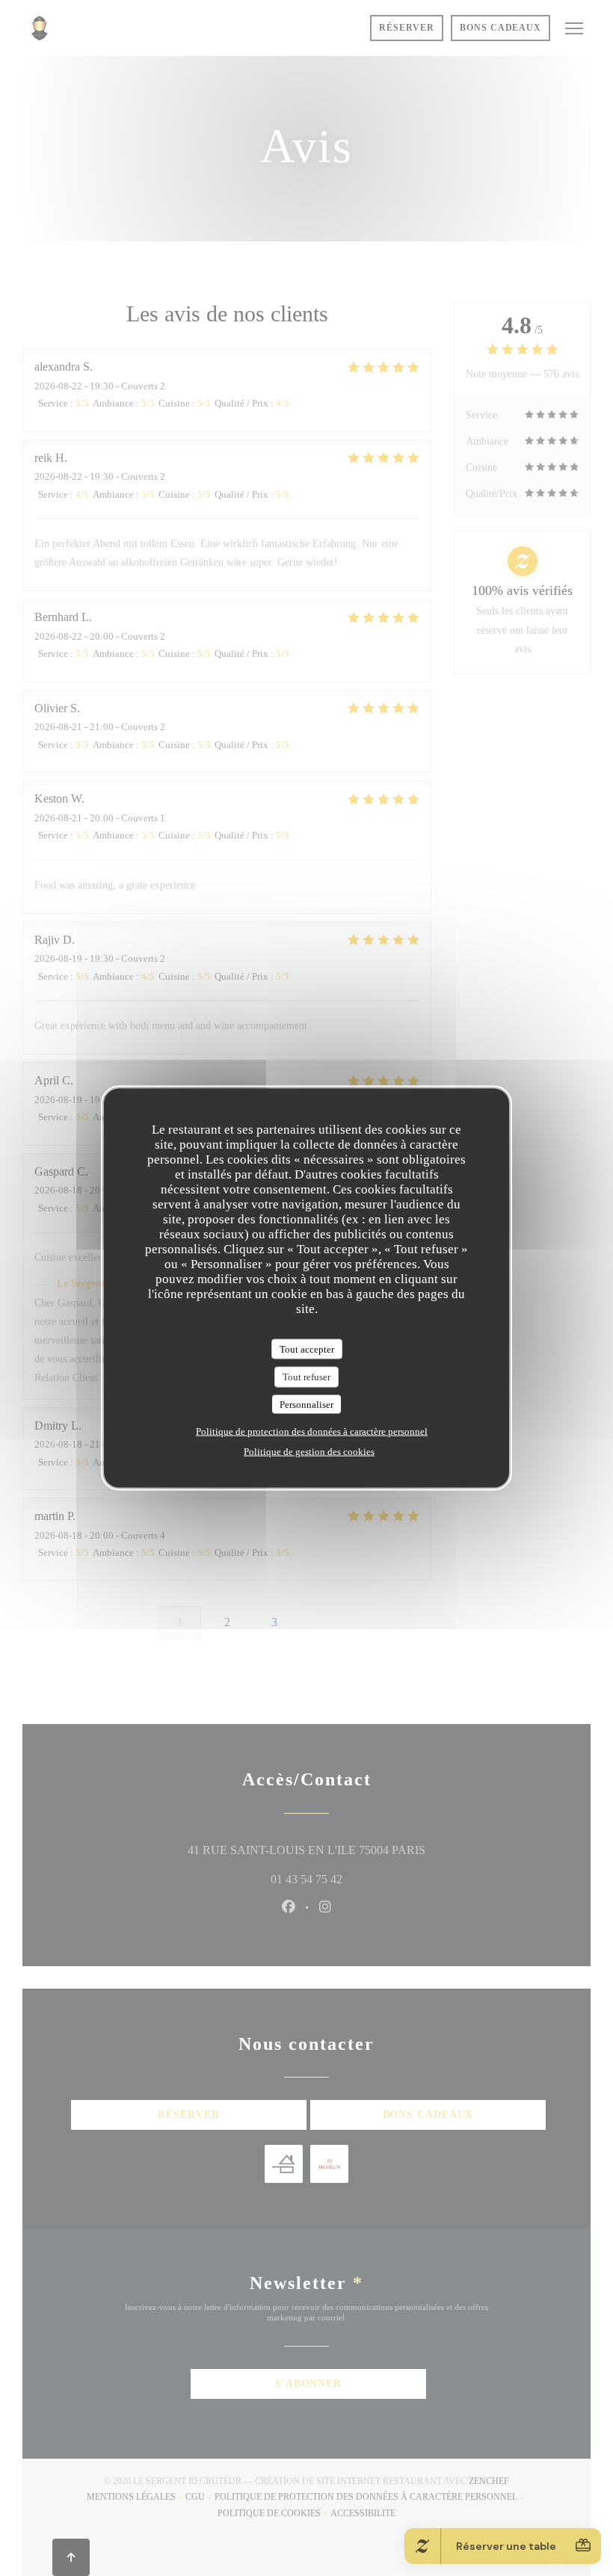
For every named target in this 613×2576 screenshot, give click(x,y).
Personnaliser (306, 1404)
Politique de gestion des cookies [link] (309, 1452)
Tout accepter (307, 1349)
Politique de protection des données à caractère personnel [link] (312, 1431)
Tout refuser (306, 1377)
